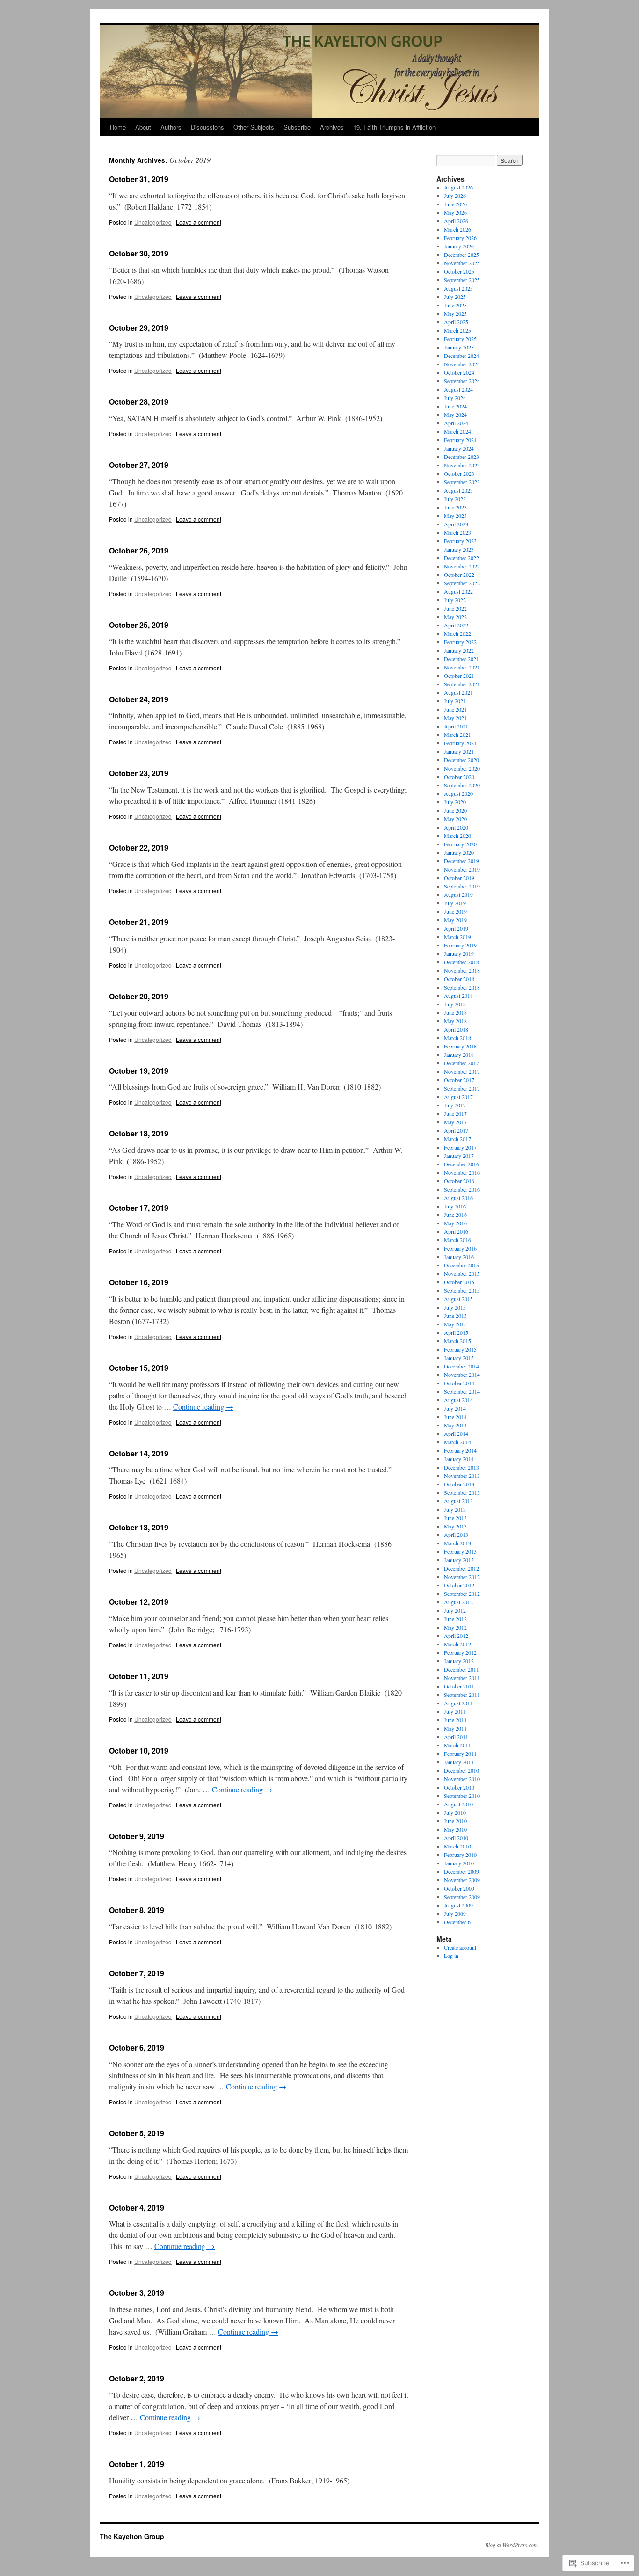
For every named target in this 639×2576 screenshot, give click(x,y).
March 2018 (457, 1038)
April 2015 (456, 1332)
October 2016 (459, 1181)
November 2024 (462, 364)
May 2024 (455, 415)
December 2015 (461, 1265)
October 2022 (459, 575)
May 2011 (455, 1728)
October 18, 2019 (139, 1133)
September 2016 (462, 1189)
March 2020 (457, 836)
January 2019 (459, 953)
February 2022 (460, 642)
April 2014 (456, 1434)
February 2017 (460, 1147)
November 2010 (462, 1779)
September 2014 (462, 1391)
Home (118, 127)
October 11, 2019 (139, 1676)
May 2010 (455, 1829)
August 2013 (458, 1501)
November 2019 (462, 869)
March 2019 (457, 937)
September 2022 (462, 583)
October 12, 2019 (139, 1602)
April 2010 (456, 1838)
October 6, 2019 (137, 2048)
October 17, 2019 (139, 1208)
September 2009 (462, 1897)
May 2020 (455, 819)
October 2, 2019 (137, 2378)
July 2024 (455, 398)
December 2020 (461, 760)
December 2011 (461, 1669)
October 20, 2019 (139, 996)
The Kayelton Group (132, 2536)
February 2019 (460, 945)
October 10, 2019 (139, 1750)
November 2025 (462, 263)
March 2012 (457, 1644)
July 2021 (455, 701)
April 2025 (456, 322)
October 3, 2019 (137, 2293)
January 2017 (459, 1156)
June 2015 (455, 1316)
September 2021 (462, 684)
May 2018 (455, 1021)
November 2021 (462, 667)
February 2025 (460, 339)
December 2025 (461, 255)
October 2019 (459, 878)
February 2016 (460, 1248)
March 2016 (457, 1240)
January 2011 (459, 1762)
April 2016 (456, 1231)
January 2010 (459, 1863)
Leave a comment (199, 222)
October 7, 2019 (137, 1973)
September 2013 (462, 1492)
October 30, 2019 (139, 253)
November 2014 (462, 1375)
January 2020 (459, 852)
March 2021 (457, 735)
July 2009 (455, 1914)
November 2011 (462, 1678)
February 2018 (460, 1046)
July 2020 (455, 802)
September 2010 (462, 1796)
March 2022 (457, 633)
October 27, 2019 (139, 465)
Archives (332, 127)
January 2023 (459, 549)
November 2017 (462, 1071)
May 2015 (455, 1324)
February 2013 (460, 1551)
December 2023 (461, 457)
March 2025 (457, 330)
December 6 (457, 1922)
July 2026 (455, 196)
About (143, 127)
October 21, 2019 (139, 922)
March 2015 (457, 1341)
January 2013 (459, 1560)
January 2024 (459, 448)
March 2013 (457, 1543)
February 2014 (460, 1450)
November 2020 (462, 768)
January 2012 (459, 1661)
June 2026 (455, 204)
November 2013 (462, 1476)
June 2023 (455, 507)
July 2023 (455, 499)
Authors (171, 127)
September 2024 (462, 381)
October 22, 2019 (139, 848)
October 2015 (459, 1282)
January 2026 (459, 246)
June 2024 (455, 406)
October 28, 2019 (139, 402)
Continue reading (203, 1407)
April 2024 (456, 423)
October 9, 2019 (137, 1836)
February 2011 (460, 1754)
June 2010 (455, 1821)
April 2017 (456, 1130)
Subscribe (297, 127)
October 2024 (459, 372)
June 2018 (455, 1012)
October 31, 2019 (139, 179)
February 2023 (460, 541)
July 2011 (455, 1711)
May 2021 (455, 718)
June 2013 (455, 1518)
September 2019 (462, 886)
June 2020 (455, 810)
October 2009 (459, 1888)
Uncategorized (153, 222)
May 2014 (455, 1425)
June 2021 (455, 709)
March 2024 (457, 431)
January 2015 (459, 1358)
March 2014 (457, 1442)
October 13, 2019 (139, 1527)
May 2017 (455, 1122)
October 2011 (459, 1686)
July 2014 (455, 1408)
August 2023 (458, 490)
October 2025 (459, 271)
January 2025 (459, 347)
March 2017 (457, 1139)
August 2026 (458, 187)
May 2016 (455, 1223)
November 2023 (462, 465)
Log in (451, 1956)
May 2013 (455, 1526)
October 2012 (459, 1585)
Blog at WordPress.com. (512, 2545)
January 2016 (459, 1257)
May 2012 (455, 1627)
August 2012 (458, 1602)
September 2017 (462, 1088)
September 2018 (462, 987)
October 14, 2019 (139, 1453)
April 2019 (456, 928)
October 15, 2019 (139, 1368)
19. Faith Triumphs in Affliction (394, 127)
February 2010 (460, 1855)
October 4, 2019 (137, 2208)
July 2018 (455, 1004)
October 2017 (459, 1080)
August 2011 (458, 1703)
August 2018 (458, 996)
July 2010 (455, 1812)
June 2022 (455, 608)
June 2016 (455, 1215)
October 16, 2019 (139, 1282)
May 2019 (455, 920)
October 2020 (459, 777)
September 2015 (462, 1290)
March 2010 (457, 1846)
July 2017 (455, 1105)
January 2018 (459, 1055)
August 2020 (458, 793)
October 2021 (459, 676)
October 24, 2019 (139, 699)
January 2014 (459, 1459)
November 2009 (462, 1880)
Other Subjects (254, 127)
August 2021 (458, 692)
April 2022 (456, 625)
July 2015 (455, 1307)
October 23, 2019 (139, 773)
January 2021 (459, 751)
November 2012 (462, 1577)
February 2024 (460, 440)
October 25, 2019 (139, 625)
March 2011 (457, 1745)
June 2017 (455, 1113)
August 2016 (458, 1198)
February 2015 (460, 1349)
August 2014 (458, 1400)
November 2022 (462, 566)
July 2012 (455, 1610)
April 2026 (456, 221)
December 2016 (461, 1164)
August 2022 (458, 591)
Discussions (207, 127)
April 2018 (456, 1029)
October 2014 (459, 1383)
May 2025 (455, 313)
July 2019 (455, 903)
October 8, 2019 (137, 1910)
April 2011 (456, 1737)
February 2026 (460, 238)
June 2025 (455, 305)
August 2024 (458, 389)
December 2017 (461, 1063)
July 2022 (455, 600)
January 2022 (459, 650)
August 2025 (458, 288)
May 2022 (455, 617)
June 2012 (455, 1619)
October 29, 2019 (139, 328)
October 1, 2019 (137, 2464)
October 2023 (459, 473)
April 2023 (456, 524)
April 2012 (456, 1636)
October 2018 (459, 979)
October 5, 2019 (137, 2133)
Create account (460, 1947)
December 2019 (461, 861)
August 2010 (458, 1804)
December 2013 (461, 1467)
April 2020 (456, 827)
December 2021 (461, 659)
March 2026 (457, 229)
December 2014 (461, 1366)
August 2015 (458, 1299)
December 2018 (461, 962)
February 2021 (460, 743)
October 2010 (459, 1787)
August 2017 (458, 1097)
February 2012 (460, 1652)
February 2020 (460, 844)
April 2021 (456, 726)
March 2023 (457, 532)
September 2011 (462, 1695)
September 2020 (462, 785)
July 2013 (455, 1509)
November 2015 (462, 1273)
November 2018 (462, 970)
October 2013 (459, 1484)
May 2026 (455, 212)
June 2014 (455, 1417)
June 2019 (455, 911)
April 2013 (456, 1535)
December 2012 (461, 1568)
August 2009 (458, 1905)
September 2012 (462, 1594)
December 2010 (461, 1770)
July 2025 (455, 297)
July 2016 (455, 1206)
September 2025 (462, 280)
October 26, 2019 (139, 550)
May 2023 (455, 516)
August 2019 (458, 895)
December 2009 (461, 1871)
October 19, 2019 (139, 1071)
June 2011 (455, 1720)
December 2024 (461, 356)
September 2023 (462, 482)
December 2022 (461, 558)
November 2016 (462, 1172)
